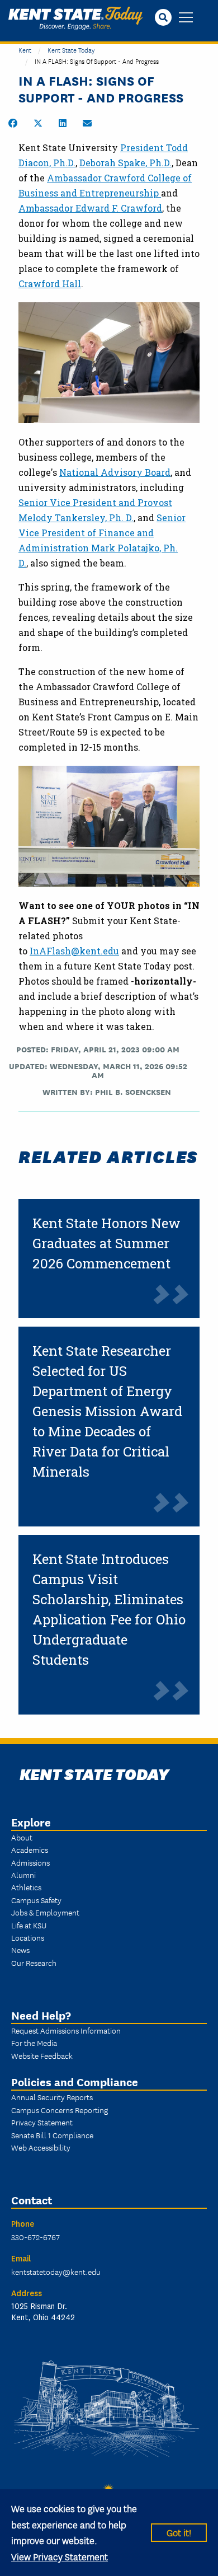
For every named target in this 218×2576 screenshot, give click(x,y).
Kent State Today (75, 18)
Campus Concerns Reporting (60, 2110)
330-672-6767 (35, 2237)
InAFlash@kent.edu (74, 951)
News (20, 1950)
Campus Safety (36, 1900)
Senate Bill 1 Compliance (52, 2135)
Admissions (30, 1862)
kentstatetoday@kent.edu (56, 2271)
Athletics (26, 1887)
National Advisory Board (115, 472)
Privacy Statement (42, 2122)
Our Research (34, 1963)
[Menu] (186, 18)
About (22, 1837)
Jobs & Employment (45, 1912)
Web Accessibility (41, 2147)
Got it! (179, 2532)
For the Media (34, 2043)
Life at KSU (29, 1925)
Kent (25, 50)
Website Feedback (42, 2055)
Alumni (23, 1875)
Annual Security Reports (52, 2097)
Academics (30, 1849)
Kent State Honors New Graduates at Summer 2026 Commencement (106, 1243)
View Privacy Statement (60, 2556)
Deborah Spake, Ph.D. (125, 163)
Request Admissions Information (66, 2030)
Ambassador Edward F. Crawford (90, 208)
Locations (28, 1937)
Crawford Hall (50, 284)
